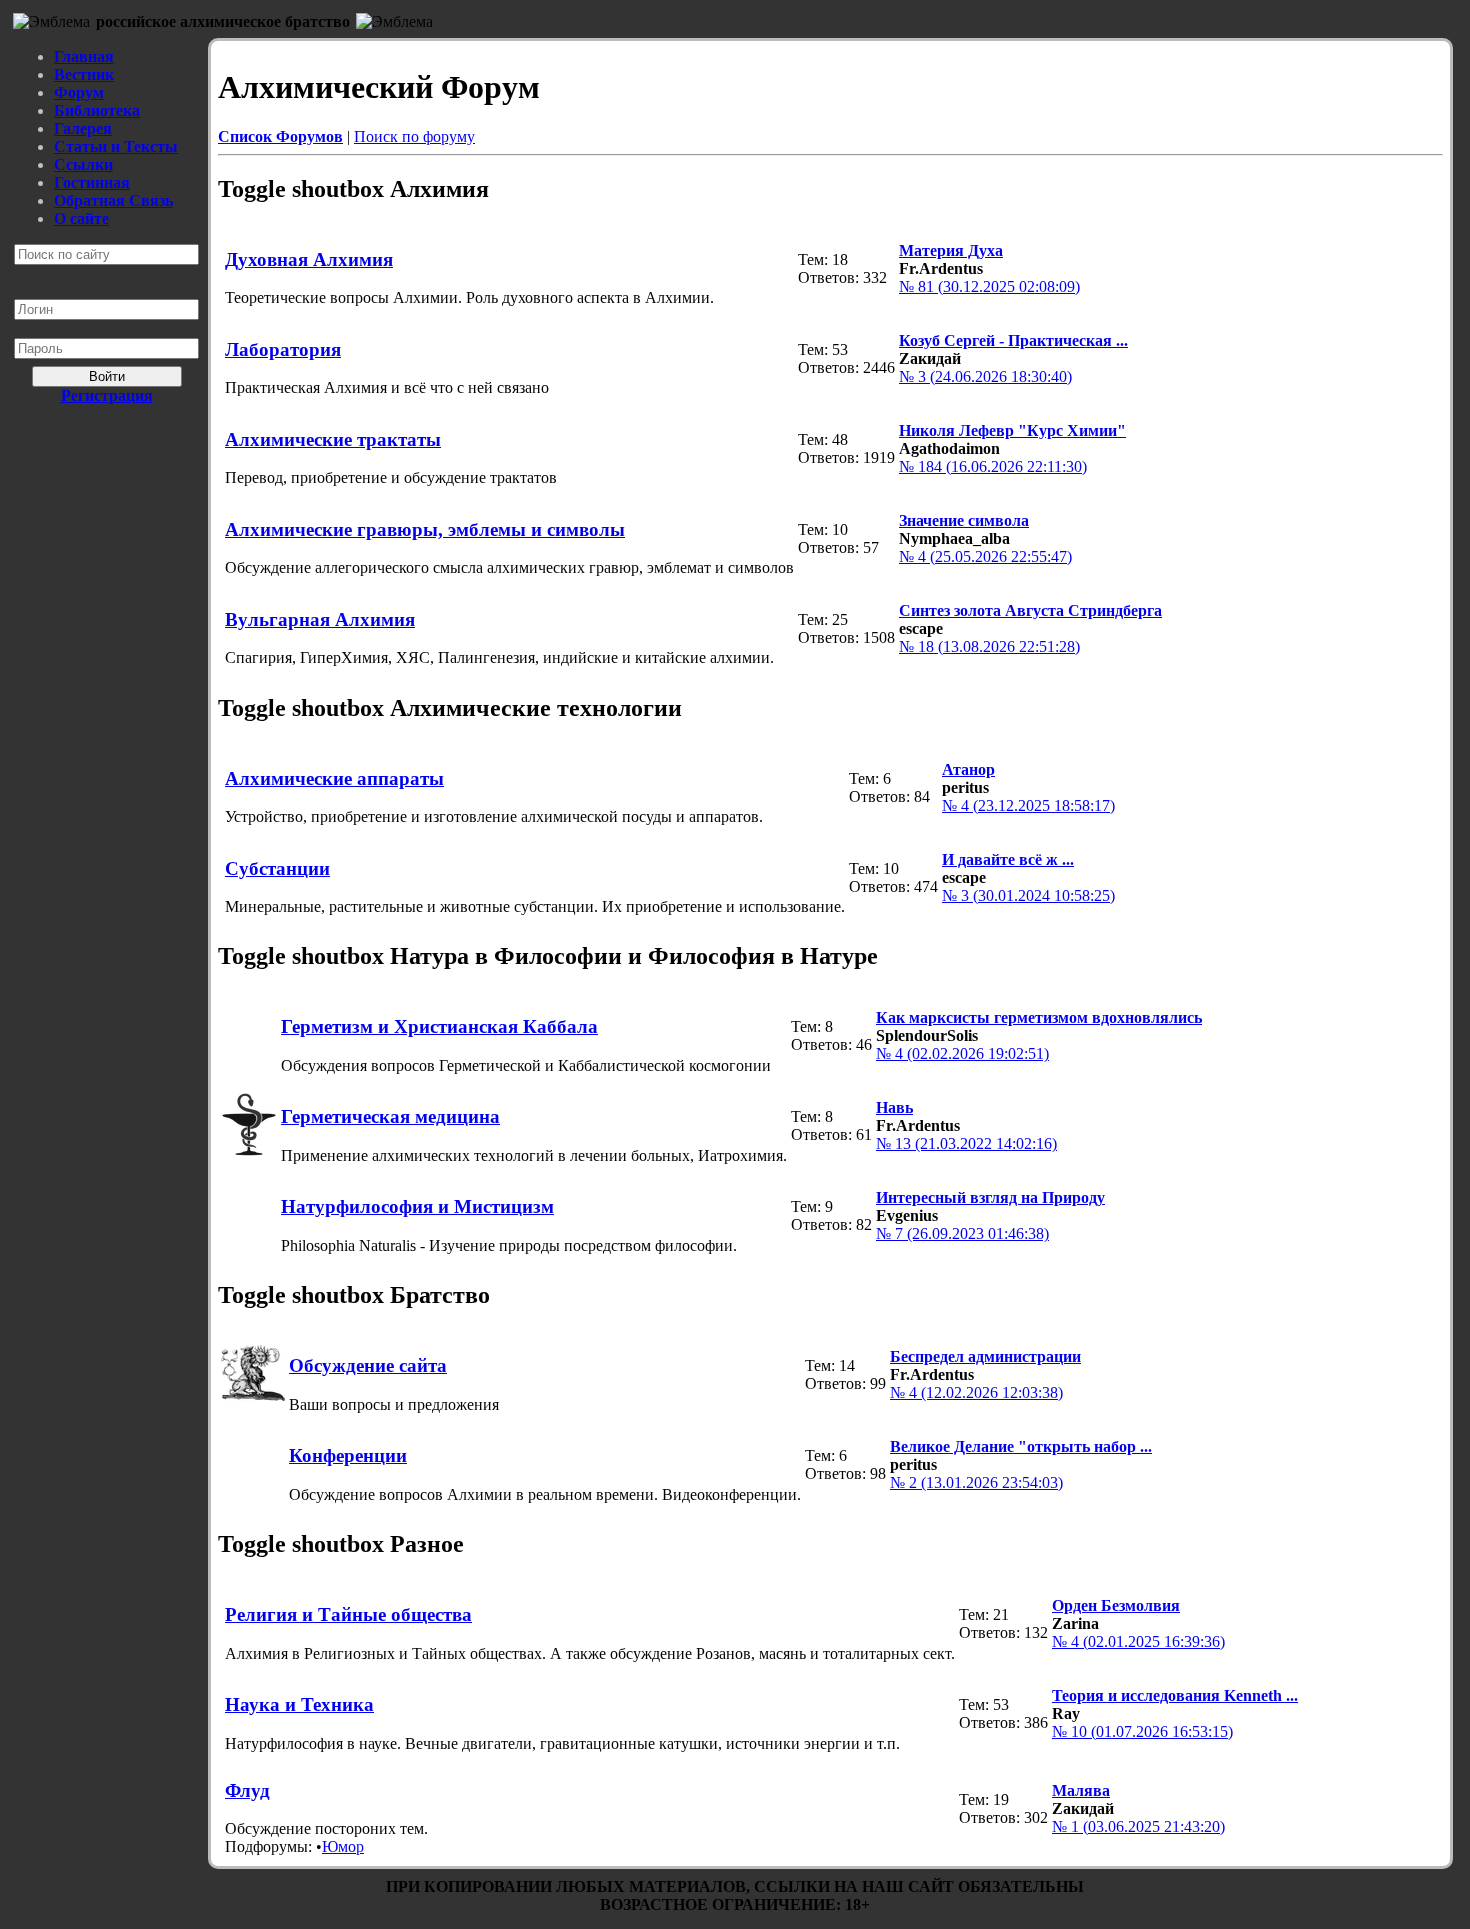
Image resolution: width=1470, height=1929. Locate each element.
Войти (107, 376)
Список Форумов (280, 136)
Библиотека (97, 110)
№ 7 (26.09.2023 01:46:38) (962, 1233)
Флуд (247, 1790)
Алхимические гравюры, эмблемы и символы (425, 529)
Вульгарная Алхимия (320, 619)
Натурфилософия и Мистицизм (417, 1206)
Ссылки (83, 164)
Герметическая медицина (390, 1116)
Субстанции (277, 868)
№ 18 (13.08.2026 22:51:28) (989, 646)
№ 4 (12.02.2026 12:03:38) (976, 1392)
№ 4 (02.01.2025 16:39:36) (1138, 1641)
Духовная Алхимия (309, 259)
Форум (79, 92)
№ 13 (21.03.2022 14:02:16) (966, 1143)
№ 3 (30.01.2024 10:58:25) (1028, 895)
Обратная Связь (113, 200)
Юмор (343, 1846)
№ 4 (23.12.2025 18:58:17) (1028, 805)
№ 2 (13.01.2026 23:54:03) (976, 1482)
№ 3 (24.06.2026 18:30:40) (985, 376)
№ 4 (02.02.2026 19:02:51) (962, 1053)
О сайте (81, 218)
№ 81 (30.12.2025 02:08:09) (989, 286)
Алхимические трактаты (333, 439)
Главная (84, 56)
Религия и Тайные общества (348, 1614)
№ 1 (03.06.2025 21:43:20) (1138, 1826)
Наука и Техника (299, 1704)
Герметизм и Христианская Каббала (439, 1026)
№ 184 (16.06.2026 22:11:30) (993, 466)
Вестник (84, 74)
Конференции (348, 1455)
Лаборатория (283, 349)
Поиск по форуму (414, 136)
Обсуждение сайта (368, 1365)
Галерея (83, 128)
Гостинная (92, 182)
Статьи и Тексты (116, 146)
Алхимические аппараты (334, 778)
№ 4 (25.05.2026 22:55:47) (985, 556)
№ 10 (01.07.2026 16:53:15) (1142, 1731)
